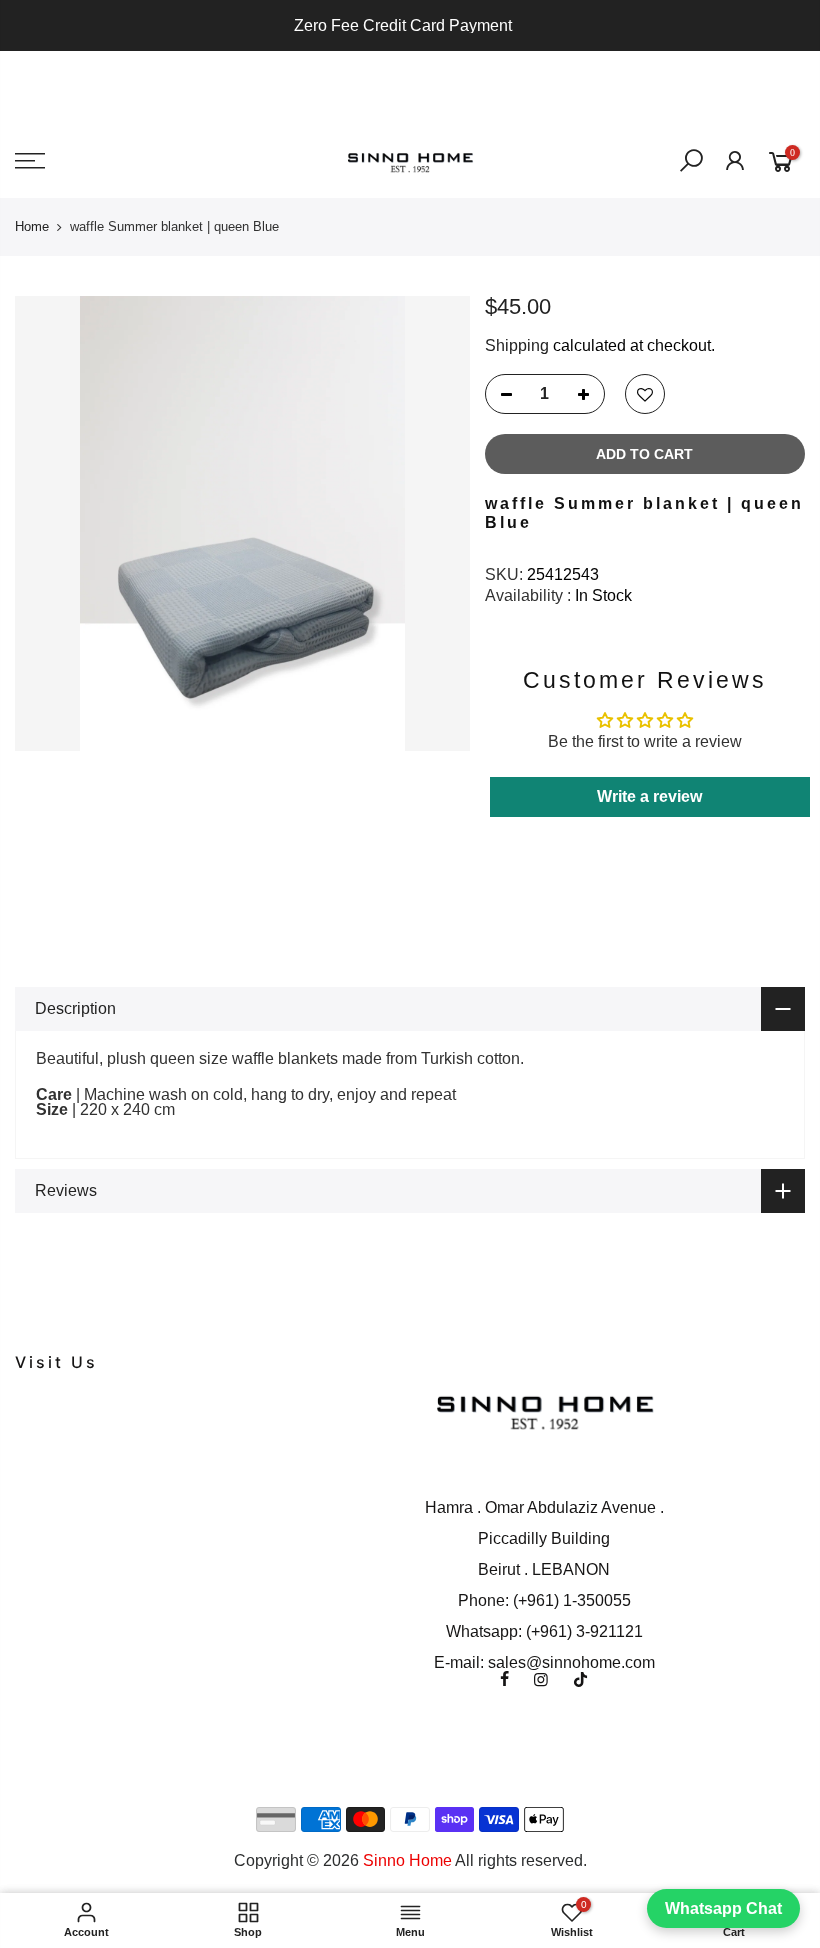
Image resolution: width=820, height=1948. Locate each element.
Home (32, 226)
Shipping (517, 345)
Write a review (649, 796)
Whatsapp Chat (723, 1908)
